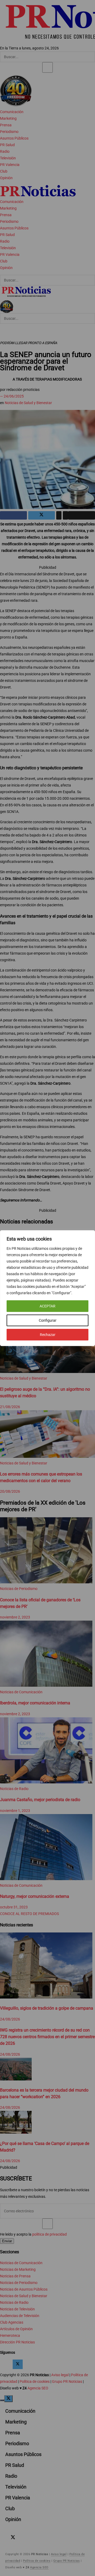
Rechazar (48, 1335)
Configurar (48, 1320)
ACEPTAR (47, 1306)
